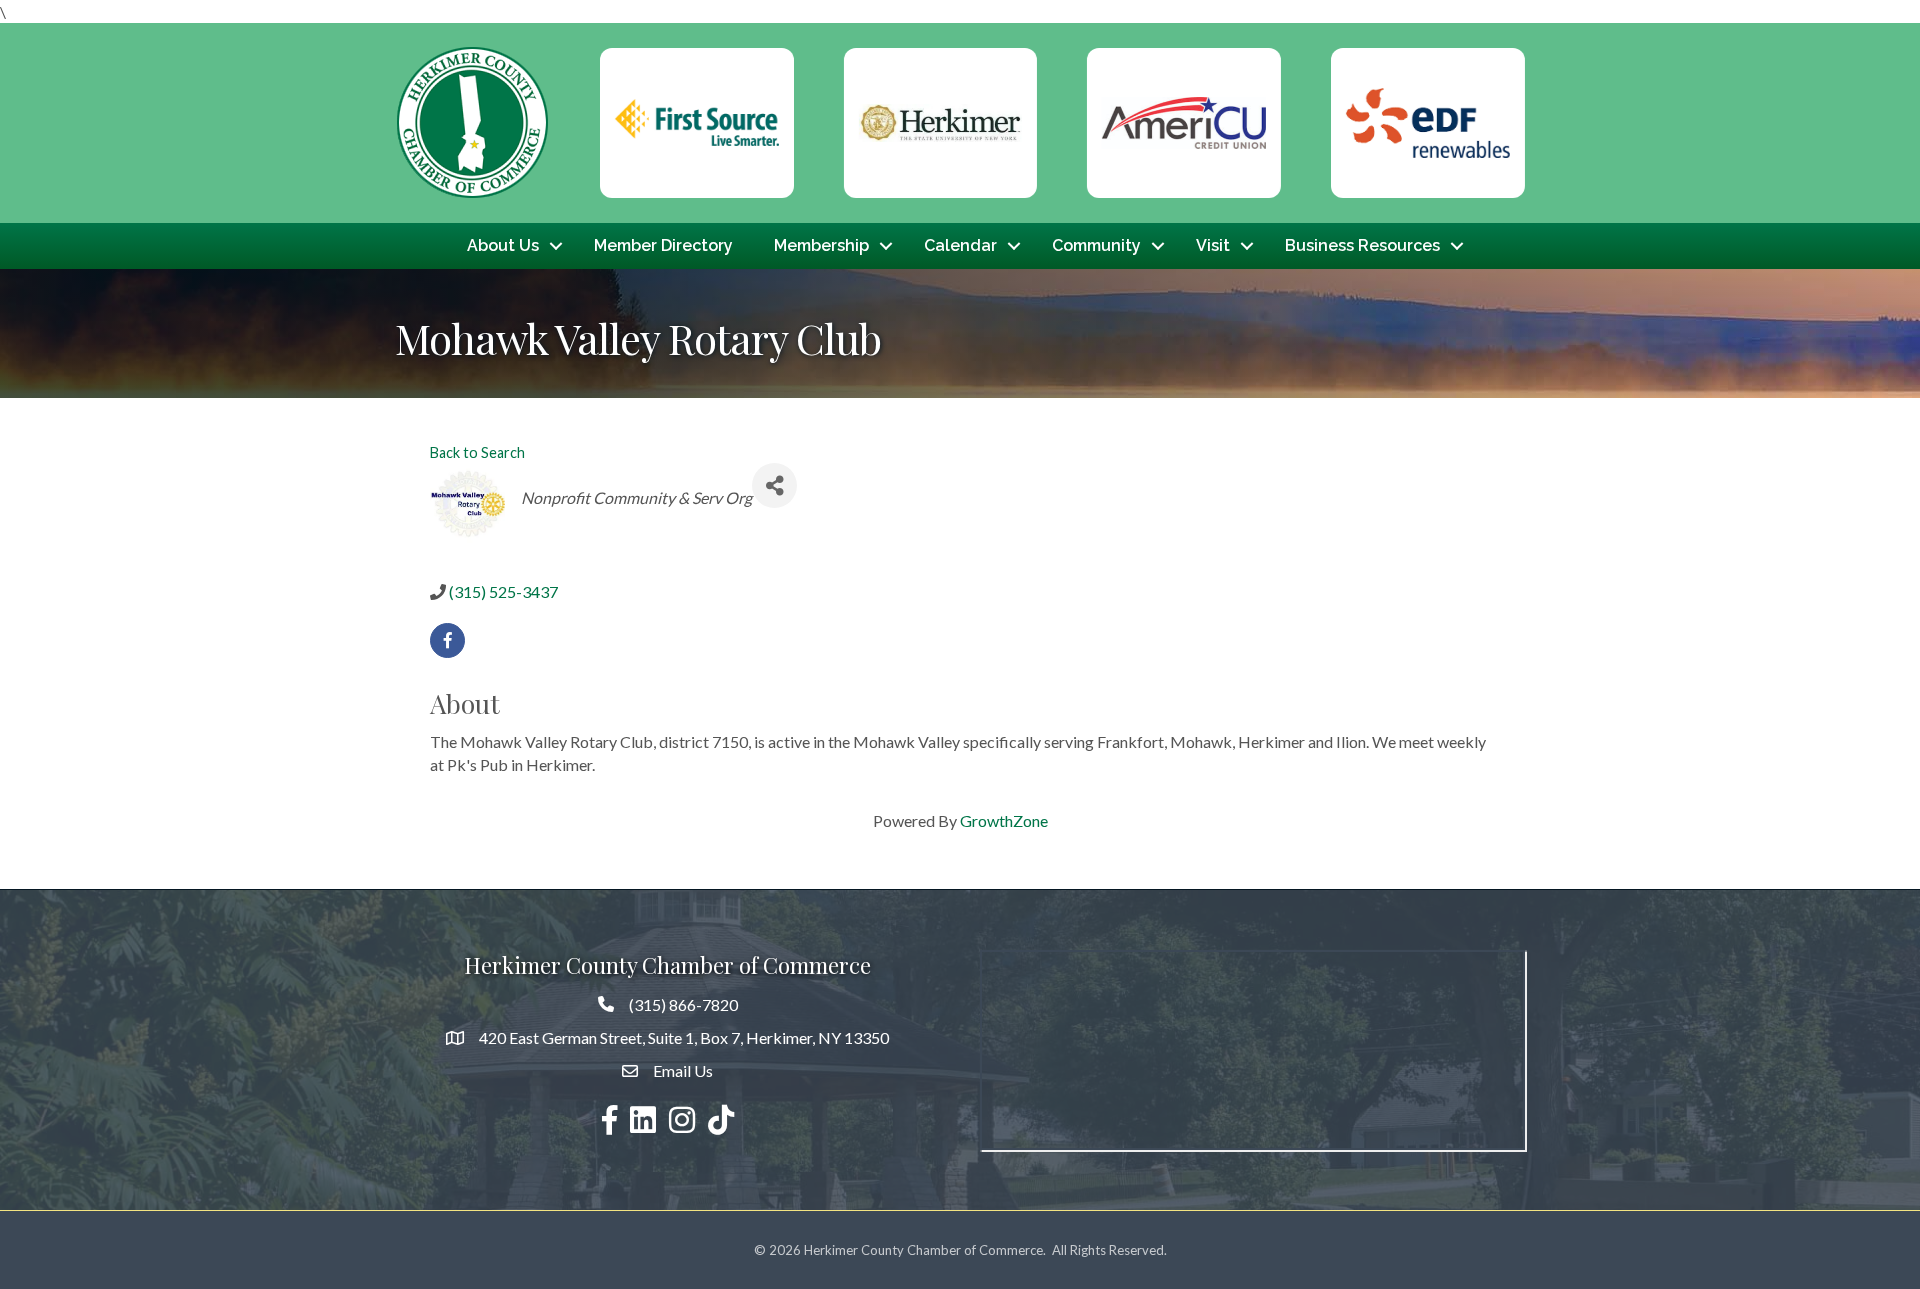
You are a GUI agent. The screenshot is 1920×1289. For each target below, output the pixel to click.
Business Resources (1362, 245)
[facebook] (447, 640)
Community (1096, 245)
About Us (503, 245)
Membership (821, 245)
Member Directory (663, 245)
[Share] (774, 485)
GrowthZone (1004, 820)
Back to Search (477, 452)
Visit (1213, 245)
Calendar (960, 245)
